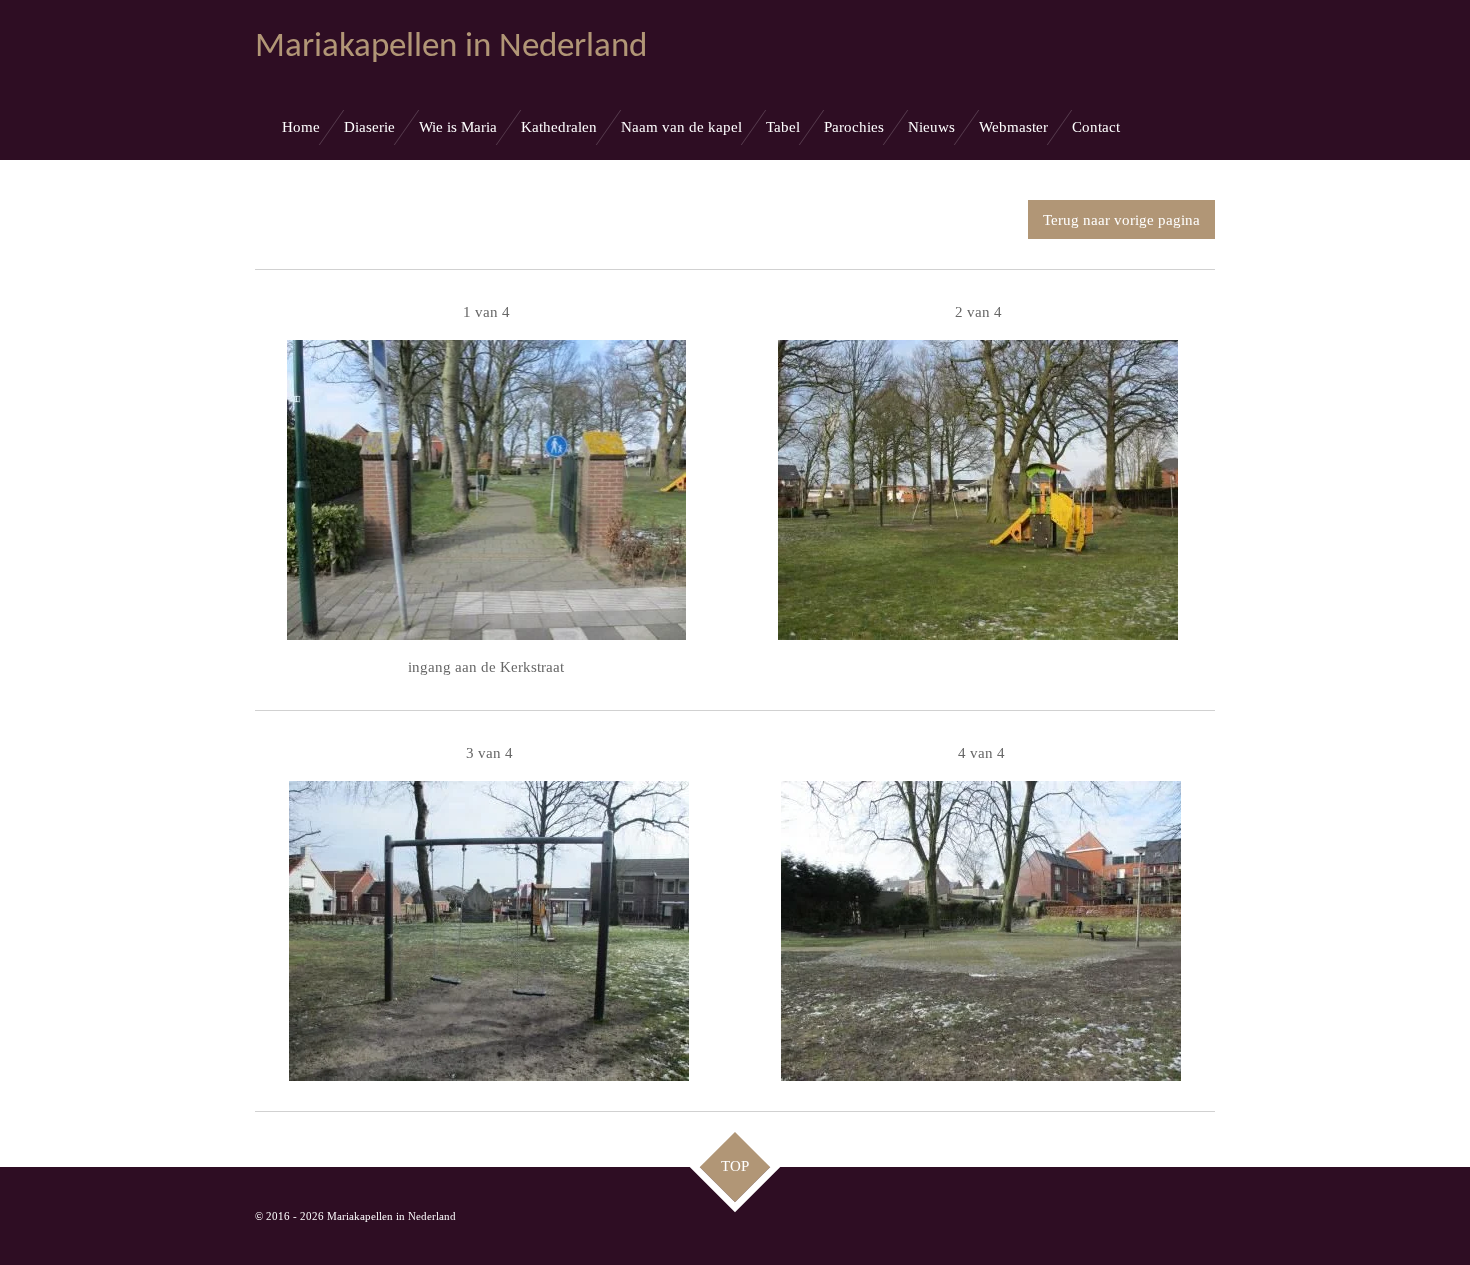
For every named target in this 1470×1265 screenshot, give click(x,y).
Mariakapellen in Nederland (451, 47)
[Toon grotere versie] (486, 489)
